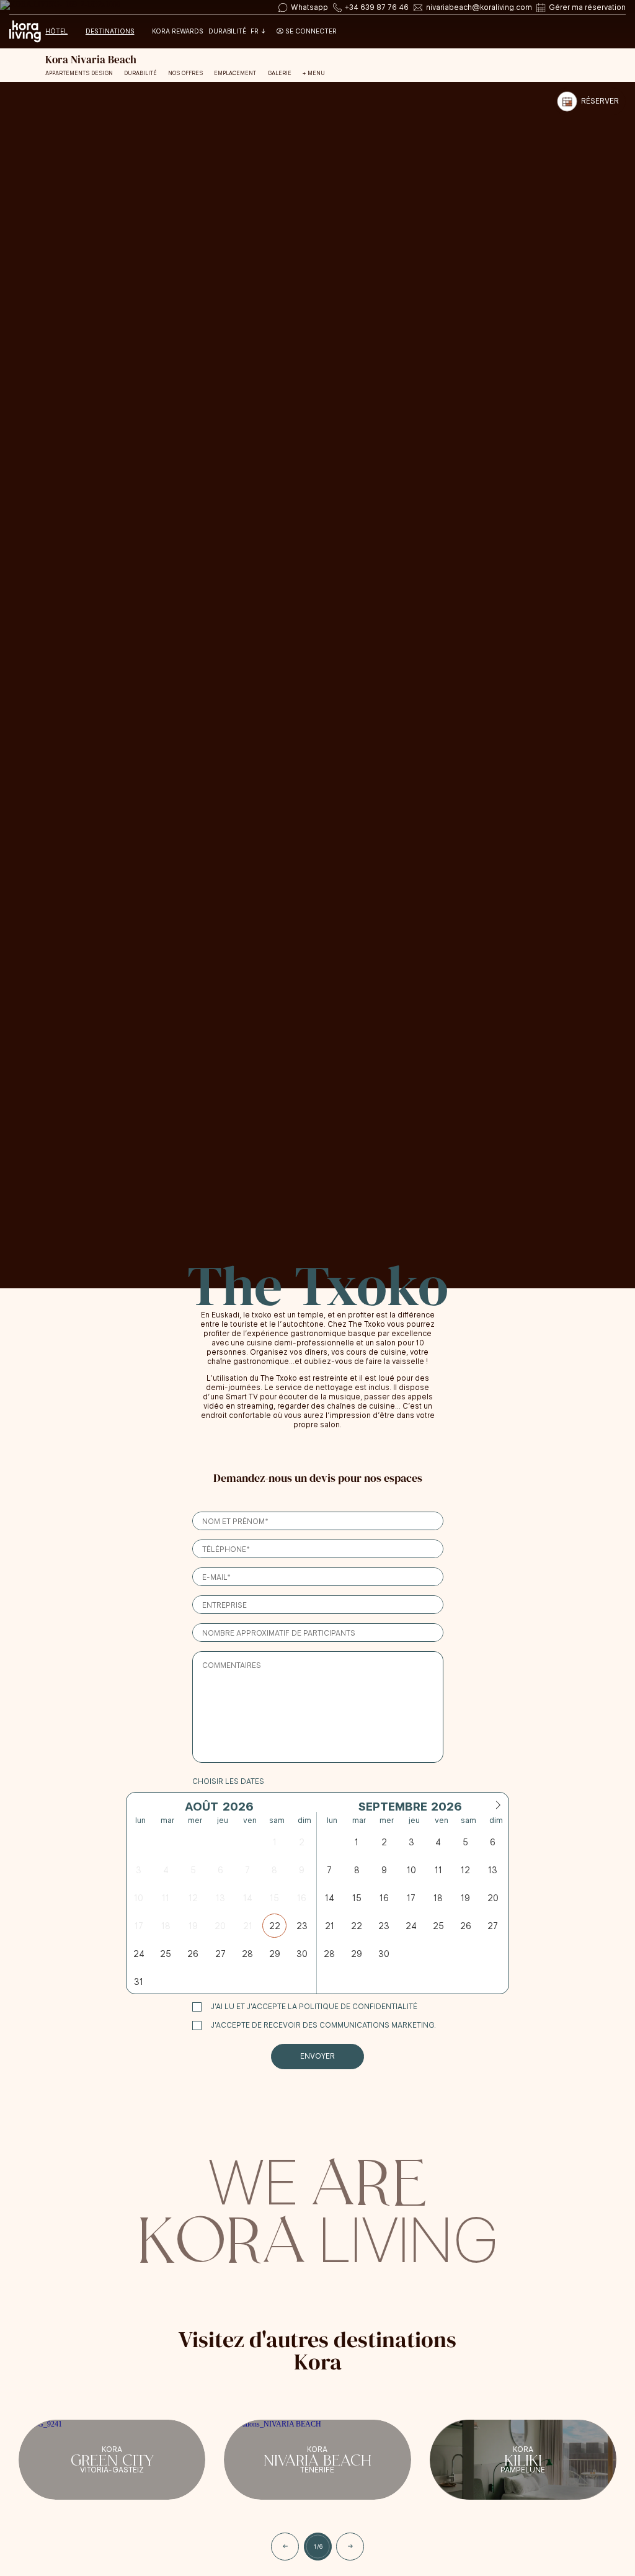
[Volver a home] (25, 32)
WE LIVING (317, 2207)
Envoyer (317, 2056)
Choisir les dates (228, 1781)
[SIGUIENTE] (350, 2547)
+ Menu (314, 73)
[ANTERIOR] (285, 2547)
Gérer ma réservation (587, 7)
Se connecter (310, 32)
